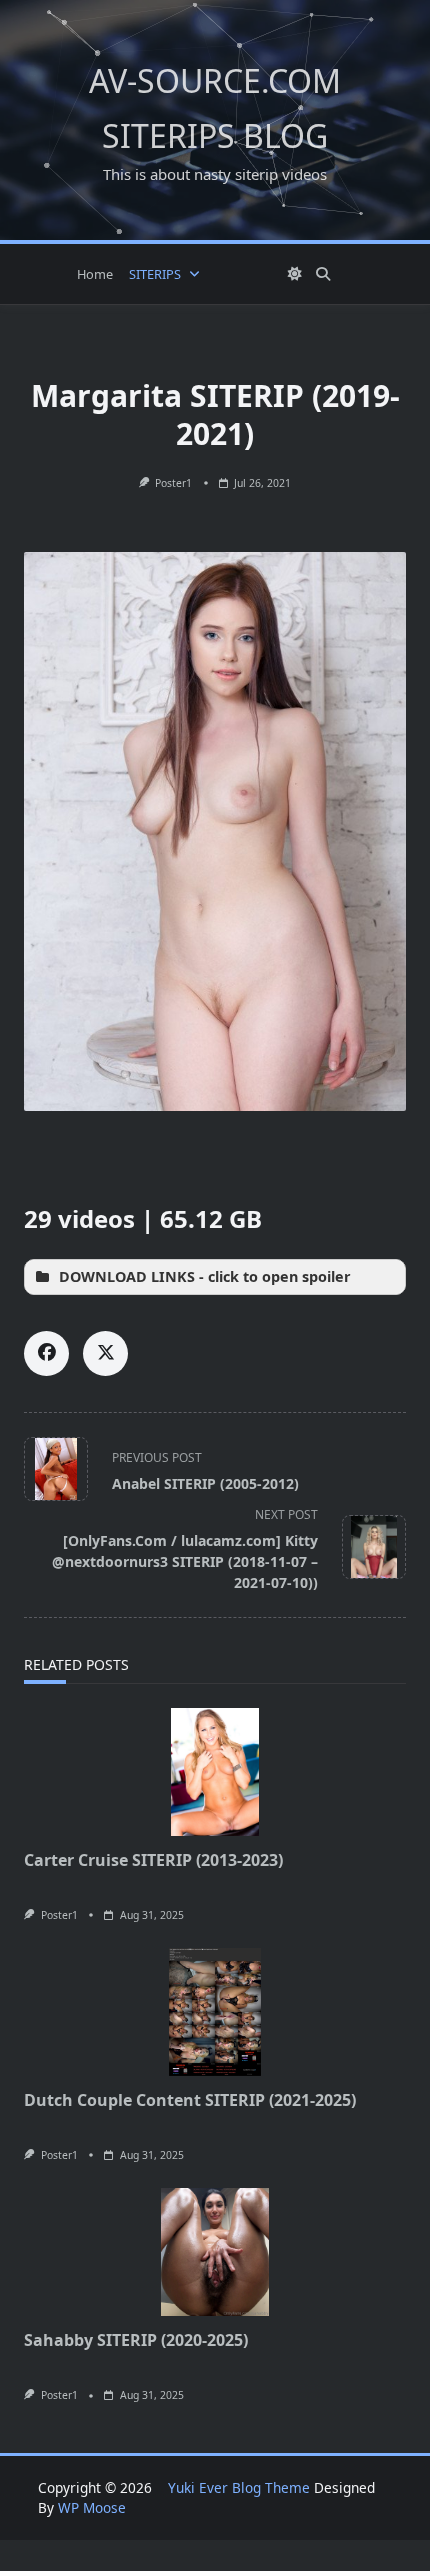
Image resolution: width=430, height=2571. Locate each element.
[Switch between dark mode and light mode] (295, 274)
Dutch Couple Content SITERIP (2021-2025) (190, 2100)
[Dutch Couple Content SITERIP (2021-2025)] (215, 2012)
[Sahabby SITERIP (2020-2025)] (215, 2252)
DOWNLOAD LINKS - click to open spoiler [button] (205, 1276)
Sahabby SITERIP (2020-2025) (136, 2340)
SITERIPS (155, 274)
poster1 (173, 483)
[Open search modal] (323, 274)
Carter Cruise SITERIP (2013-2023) (153, 1860)
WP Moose (92, 2507)
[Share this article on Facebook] (46, 1353)
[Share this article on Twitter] (105, 1353)
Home (95, 274)
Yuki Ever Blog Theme (239, 2487)
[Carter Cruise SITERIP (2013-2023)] (215, 1772)
